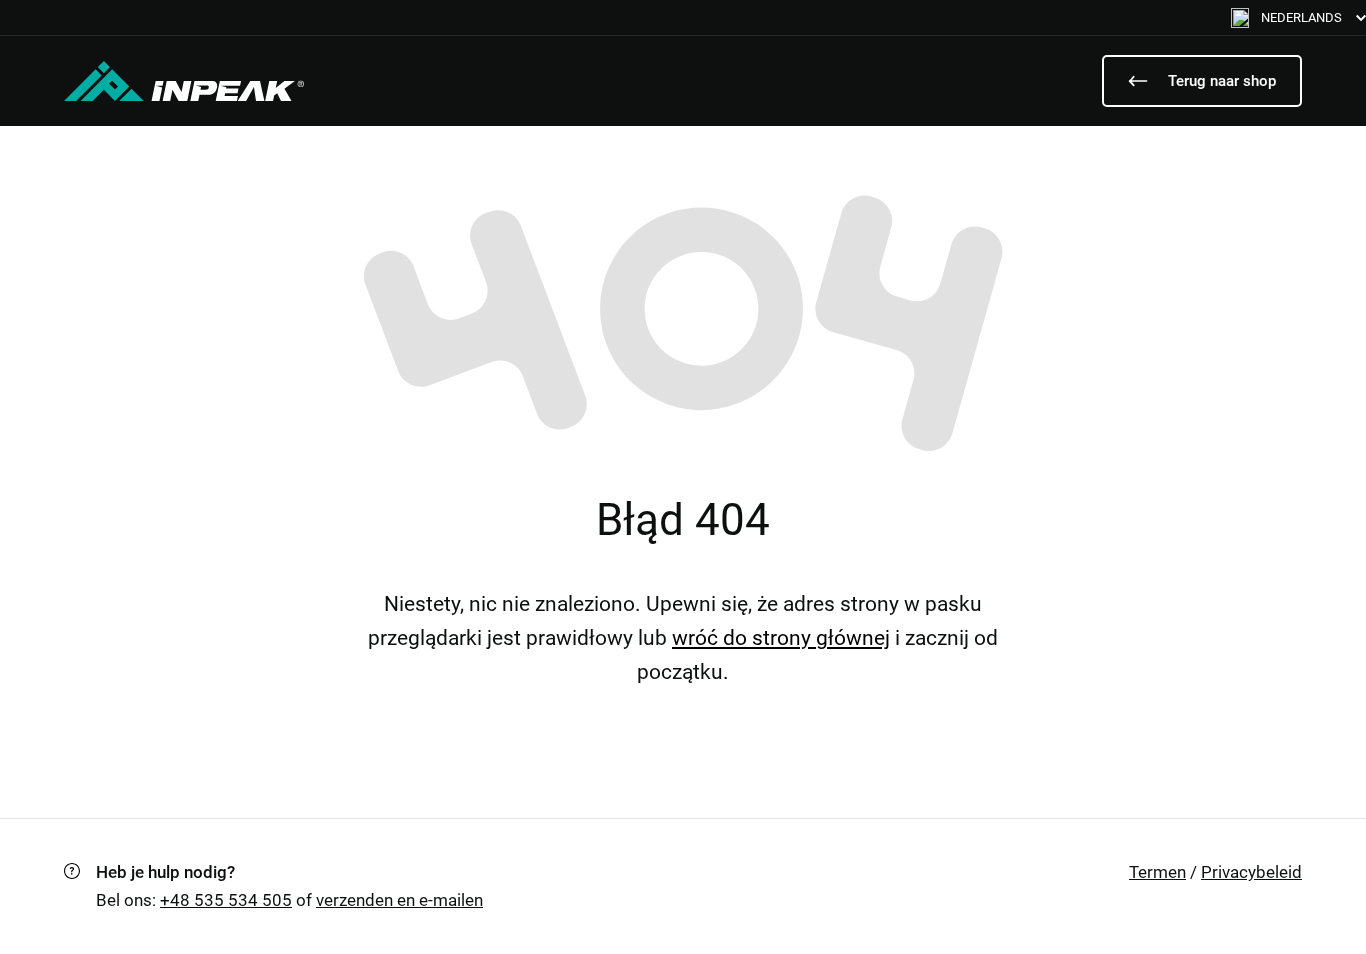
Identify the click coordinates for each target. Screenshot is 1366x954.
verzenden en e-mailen (399, 900)
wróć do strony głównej (781, 638)
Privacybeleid (1251, 872)
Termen (1157, 872)
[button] (1298, 17)
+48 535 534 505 (226, 900)
